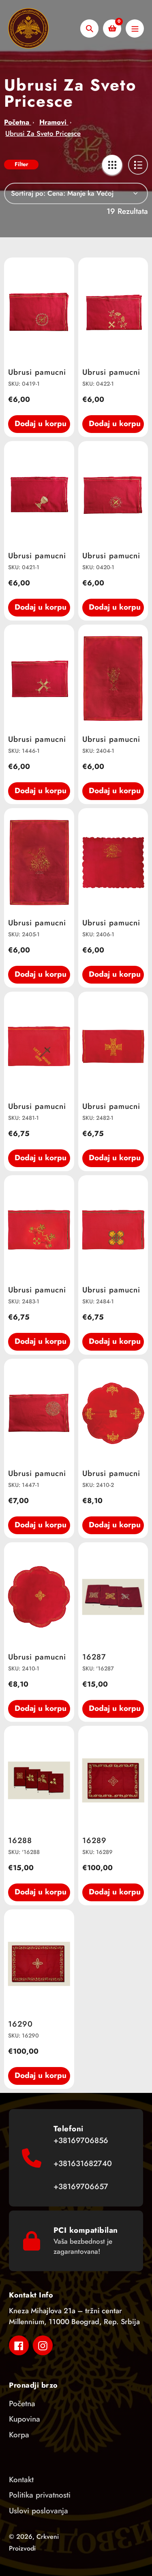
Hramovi (53, 122)
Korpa (19, 2435)
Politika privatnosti (40, 2495)
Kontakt (21, 2480)
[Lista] (138, 165)
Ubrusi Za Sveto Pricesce (43, 133)
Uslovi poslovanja (39, 2511)
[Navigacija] (135, 29)
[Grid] (112, 165)
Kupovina (25, 2419)
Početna (18, 122)
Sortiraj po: (28, 193)
